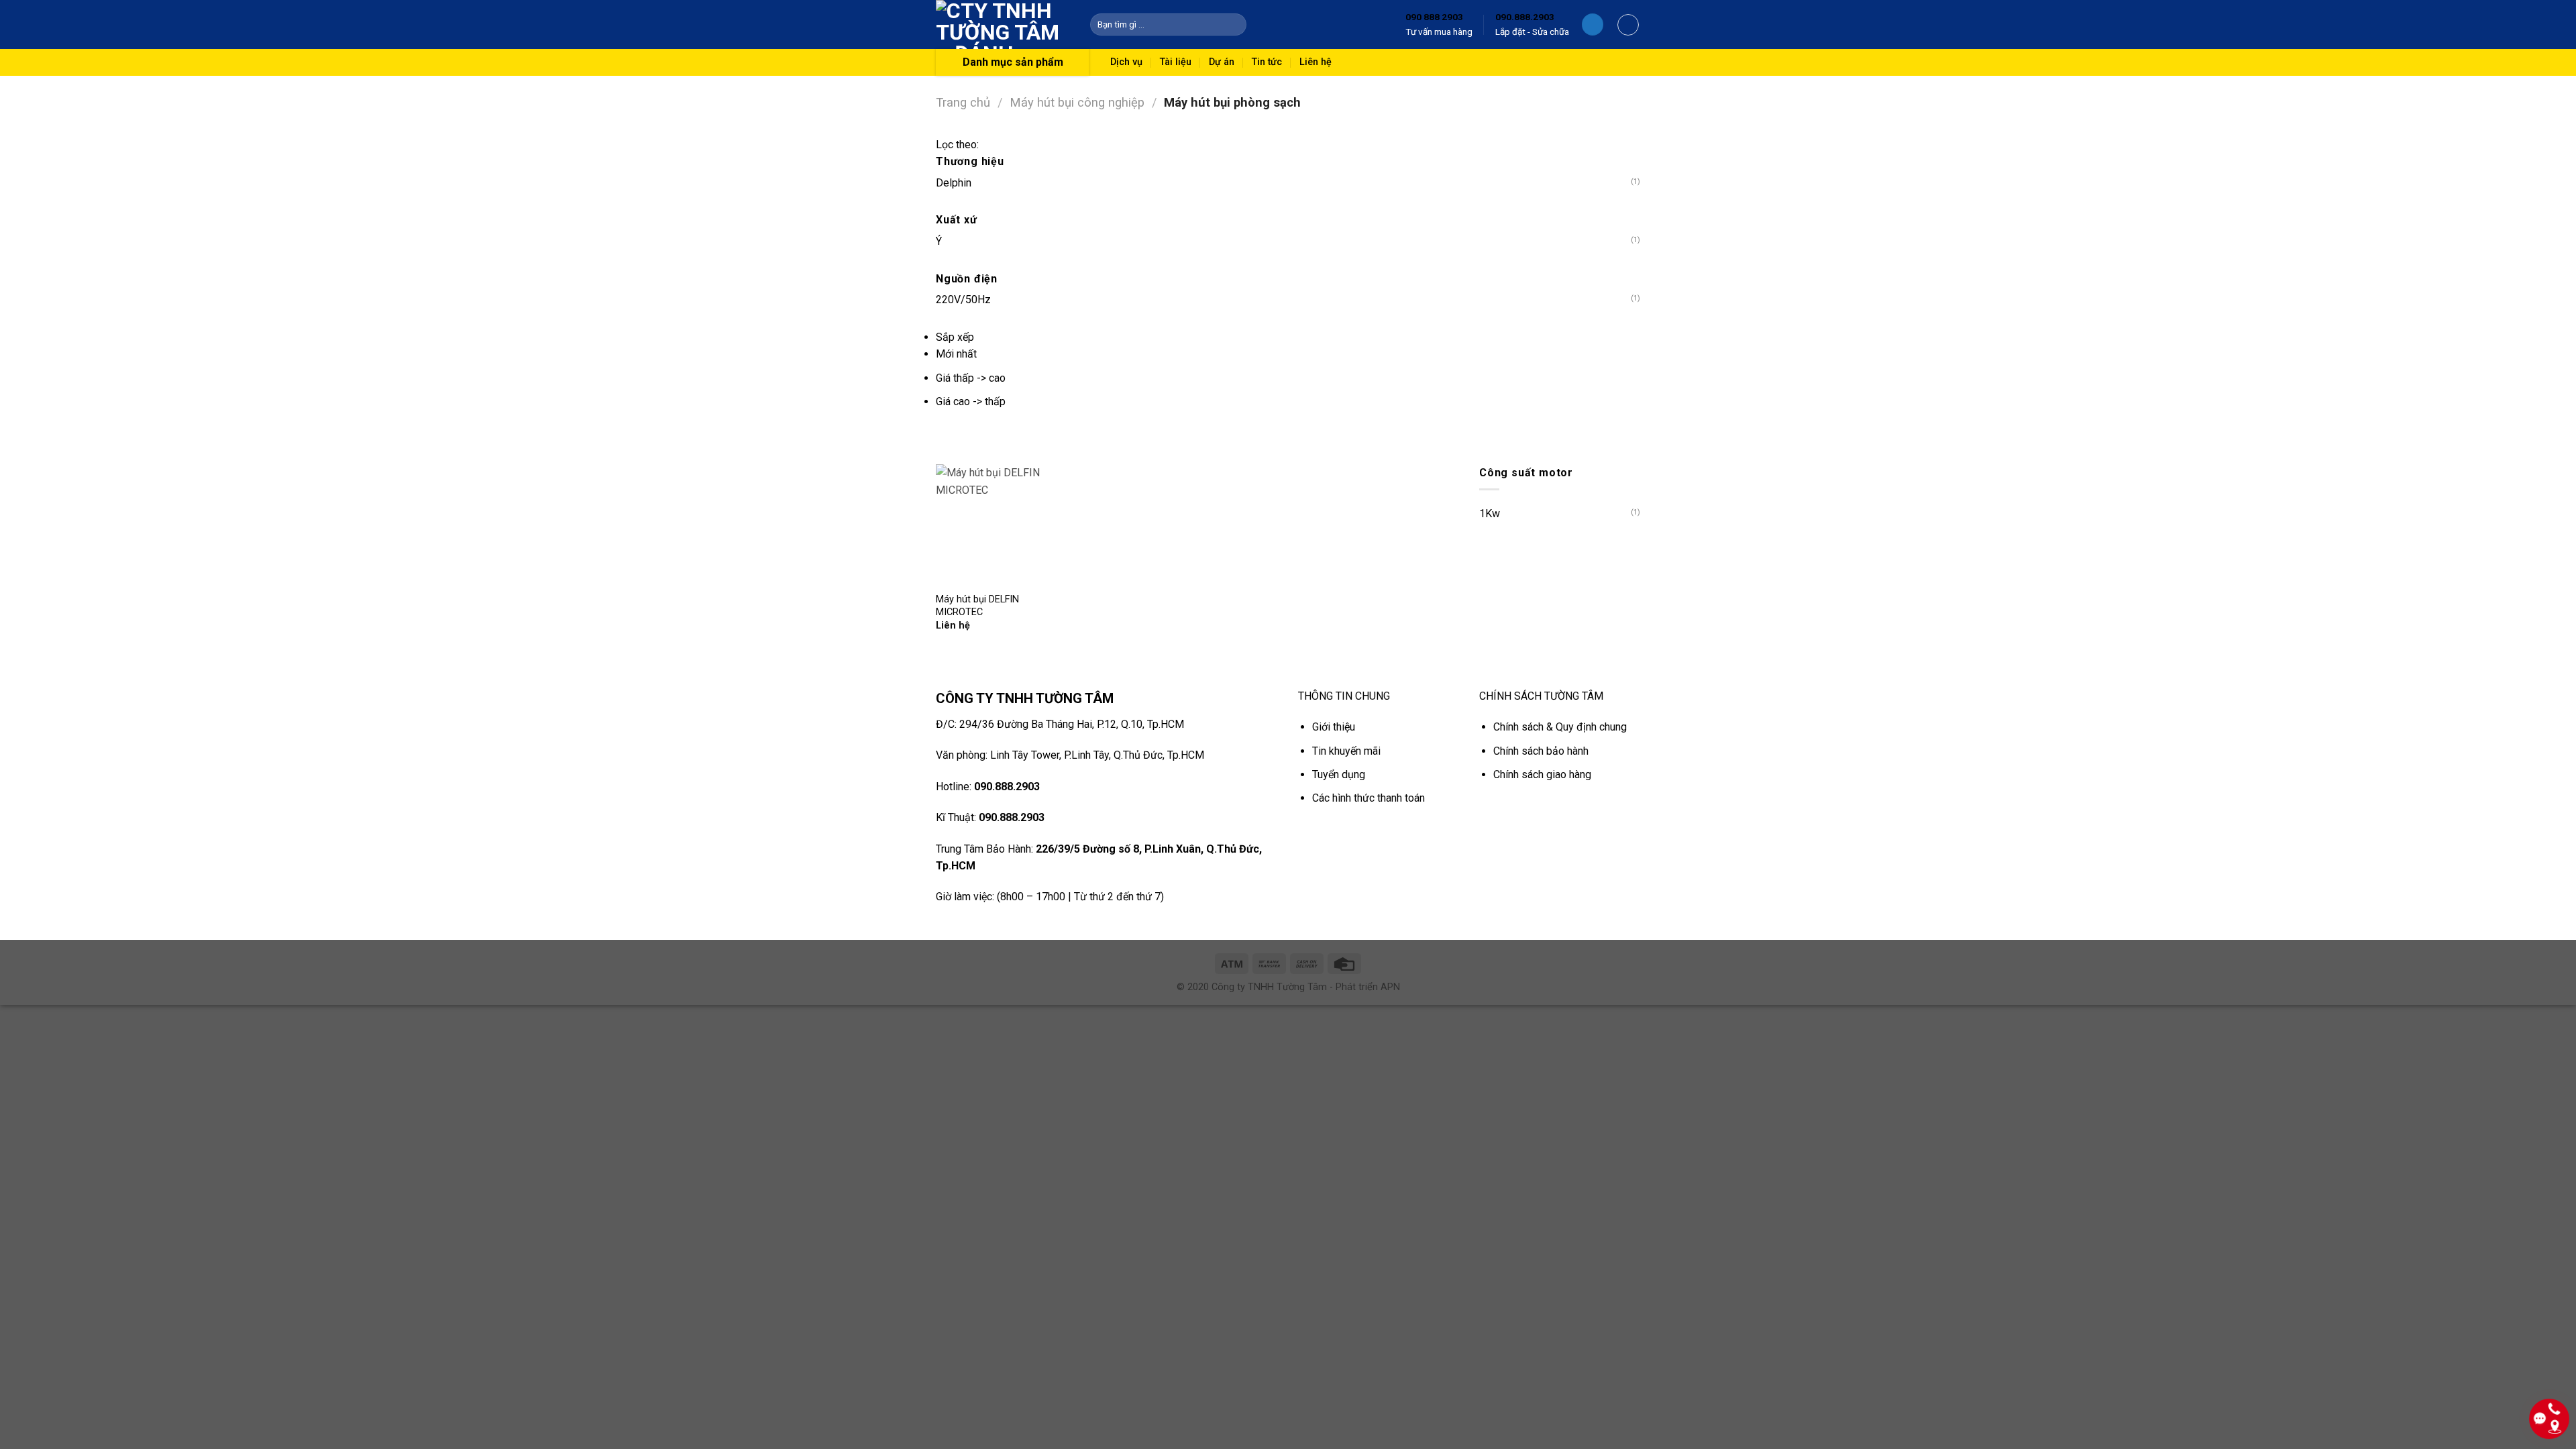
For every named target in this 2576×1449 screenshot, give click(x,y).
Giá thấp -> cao (971, 378)
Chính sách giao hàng (1542, 774)
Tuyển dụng (1339, 774)
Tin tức (1267, 62)
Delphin (954, 183)
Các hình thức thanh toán (1368, 798)
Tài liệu (1176, 62)
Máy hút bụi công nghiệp (1077, 102)
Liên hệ (1316, 62)
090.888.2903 (1525, 17)
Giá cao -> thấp (971, 401)
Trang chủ (963, 102)
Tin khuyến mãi (1346, 751)
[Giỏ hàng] (1628, 25)
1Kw (1490, 514)
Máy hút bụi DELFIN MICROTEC (977, 606)
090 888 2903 (1434, 17)
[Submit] (1234, 25)
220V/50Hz (963, 300)
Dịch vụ (1126, 62)
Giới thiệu (1334, 727)
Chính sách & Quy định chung (1560, 727)
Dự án (1222, 62)
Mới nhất (956, 354)
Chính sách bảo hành (1541, 751)
